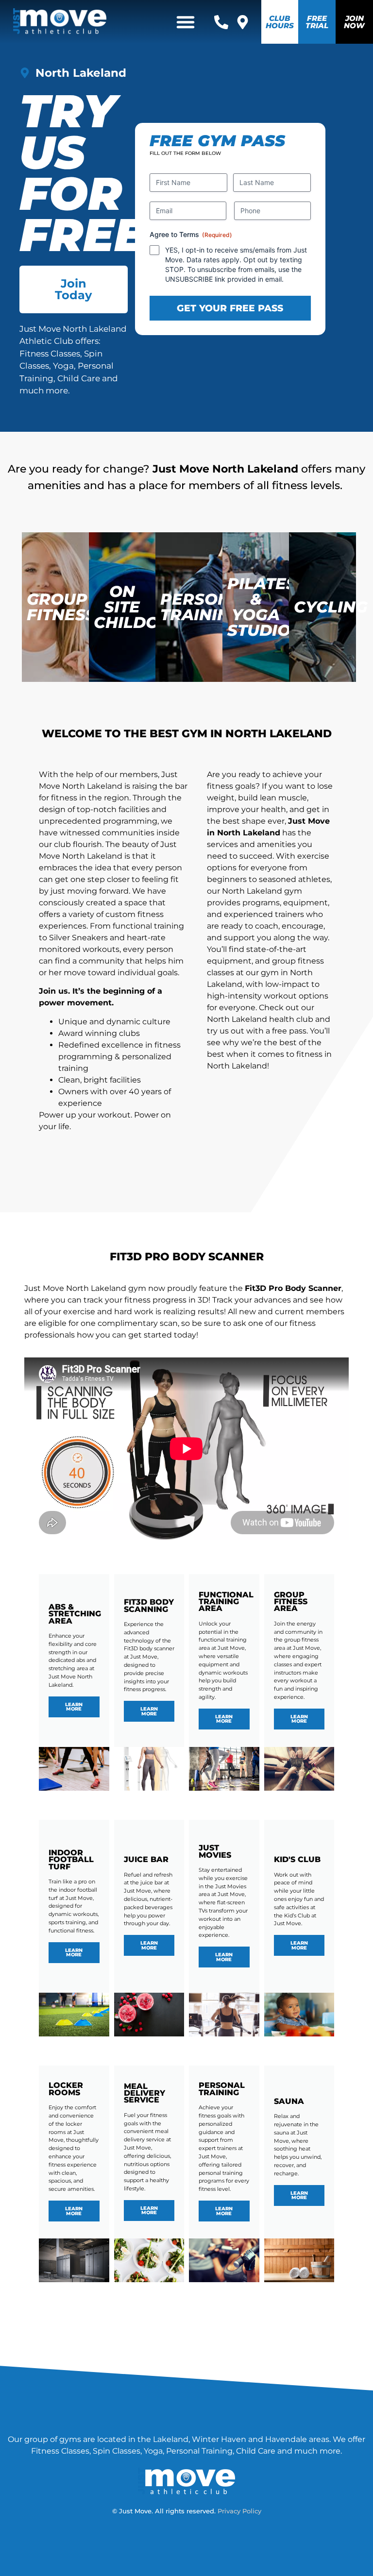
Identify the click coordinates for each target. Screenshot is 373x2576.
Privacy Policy (239, 2511)
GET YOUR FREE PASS (230, 308)
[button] (186, 22)
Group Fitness (61, 607)
